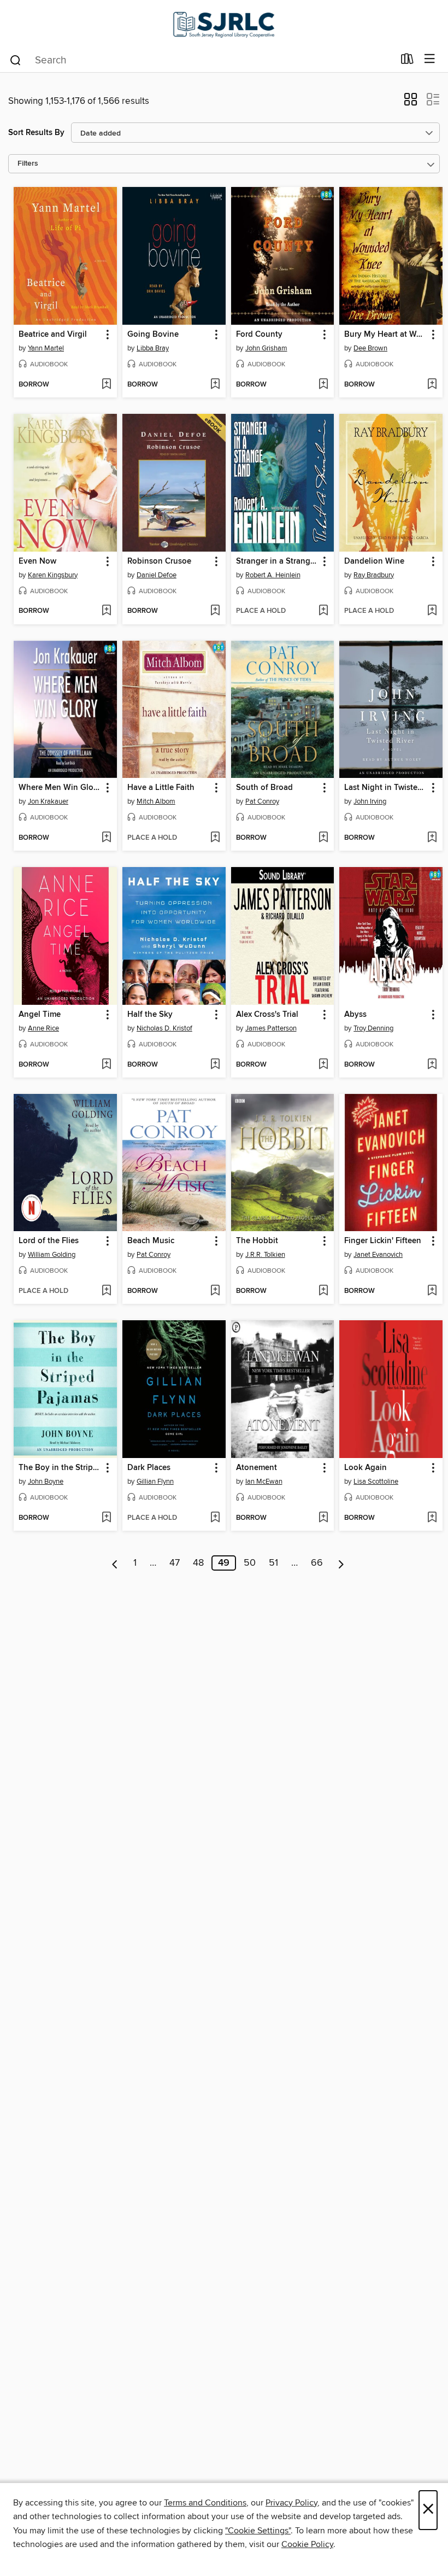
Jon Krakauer (48, 801)
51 (273, 1563)
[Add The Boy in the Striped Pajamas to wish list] (106, 1518)
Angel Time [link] (40, 1015)
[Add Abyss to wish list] (432, 1065)
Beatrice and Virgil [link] (53, 335)
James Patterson (271, 1028)
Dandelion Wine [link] (374, 561)
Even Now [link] (37, 561)
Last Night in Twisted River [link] (386, 788)
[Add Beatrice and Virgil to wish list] (106, 385)
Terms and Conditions (205, 2503)
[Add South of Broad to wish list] (323, 838)
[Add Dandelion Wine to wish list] (432, 611)
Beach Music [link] (151, 1241)
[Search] (16, 60)
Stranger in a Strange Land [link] (278, 561)
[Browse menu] (430, 59)
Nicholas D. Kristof (164, 1028)
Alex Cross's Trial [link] (267, 1015)
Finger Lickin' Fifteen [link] (383, 1241)
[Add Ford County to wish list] (323, 385)
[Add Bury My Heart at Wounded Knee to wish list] (432, 385)
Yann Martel (46, 348)
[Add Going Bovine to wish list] (215, 385)
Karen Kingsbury (53, 575)
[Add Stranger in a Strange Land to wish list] (323, 611)
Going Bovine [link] (153, 335)
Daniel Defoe (157, 575)
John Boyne (46, 1482)
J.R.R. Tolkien (265, 1255)
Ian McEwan (264, 1482)
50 (250, 1563)
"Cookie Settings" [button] (258, 2531)
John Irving (370, 801)
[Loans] (407, 61)
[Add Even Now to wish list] (106, 611)
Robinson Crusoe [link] (159, 561)
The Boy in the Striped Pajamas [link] (60, 1468)
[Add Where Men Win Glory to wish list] (106, 838)
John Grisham (266, 348)
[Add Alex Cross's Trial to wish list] (323, 1065)
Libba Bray (153, 348)
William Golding (52, 1255)
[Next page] (341, 1563)
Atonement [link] (257, 1468)
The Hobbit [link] (257, 1241)
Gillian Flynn (155, 1482)
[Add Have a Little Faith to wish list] (215, 838)
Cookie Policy (307, 2544)
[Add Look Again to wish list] (432, 1518)
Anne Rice (43, 1028)
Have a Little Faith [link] (161, 788)
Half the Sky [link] (150, 1015)
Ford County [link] (259, 335)
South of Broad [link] (264, 788)
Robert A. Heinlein (273, 575)
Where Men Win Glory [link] (60, 788)
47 (175, 1563)
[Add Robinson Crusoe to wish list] (215, 611)
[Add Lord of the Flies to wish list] (106, 1291)
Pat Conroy (262, 801)
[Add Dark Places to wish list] (215, 1518)
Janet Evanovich (378, 1255)
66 (317, 1563)
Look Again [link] (366, 1468)
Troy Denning (373, 1028)
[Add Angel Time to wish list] (106, 1065)
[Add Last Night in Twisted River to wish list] (432, 838)
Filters (28, 164)
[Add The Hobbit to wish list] (323, 1291)
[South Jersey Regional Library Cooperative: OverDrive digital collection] (224, 23)
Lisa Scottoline (376, 1482)
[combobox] (201, 60)
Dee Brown (370, 348)
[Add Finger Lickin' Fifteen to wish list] (432, 1291)
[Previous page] (115, 1563)
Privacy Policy (291, 2503)
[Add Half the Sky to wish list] (215, 1065)
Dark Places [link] (149, 1468)
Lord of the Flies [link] (49, 1241)
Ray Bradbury (374, 575)
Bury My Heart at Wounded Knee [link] (386, 335)
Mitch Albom (156, 801)
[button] (411, 103)
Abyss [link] (355, 1015)
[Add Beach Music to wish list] (215, 1291)
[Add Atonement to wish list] (323, 1518)
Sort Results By (36, 133)
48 (198, 1563)
